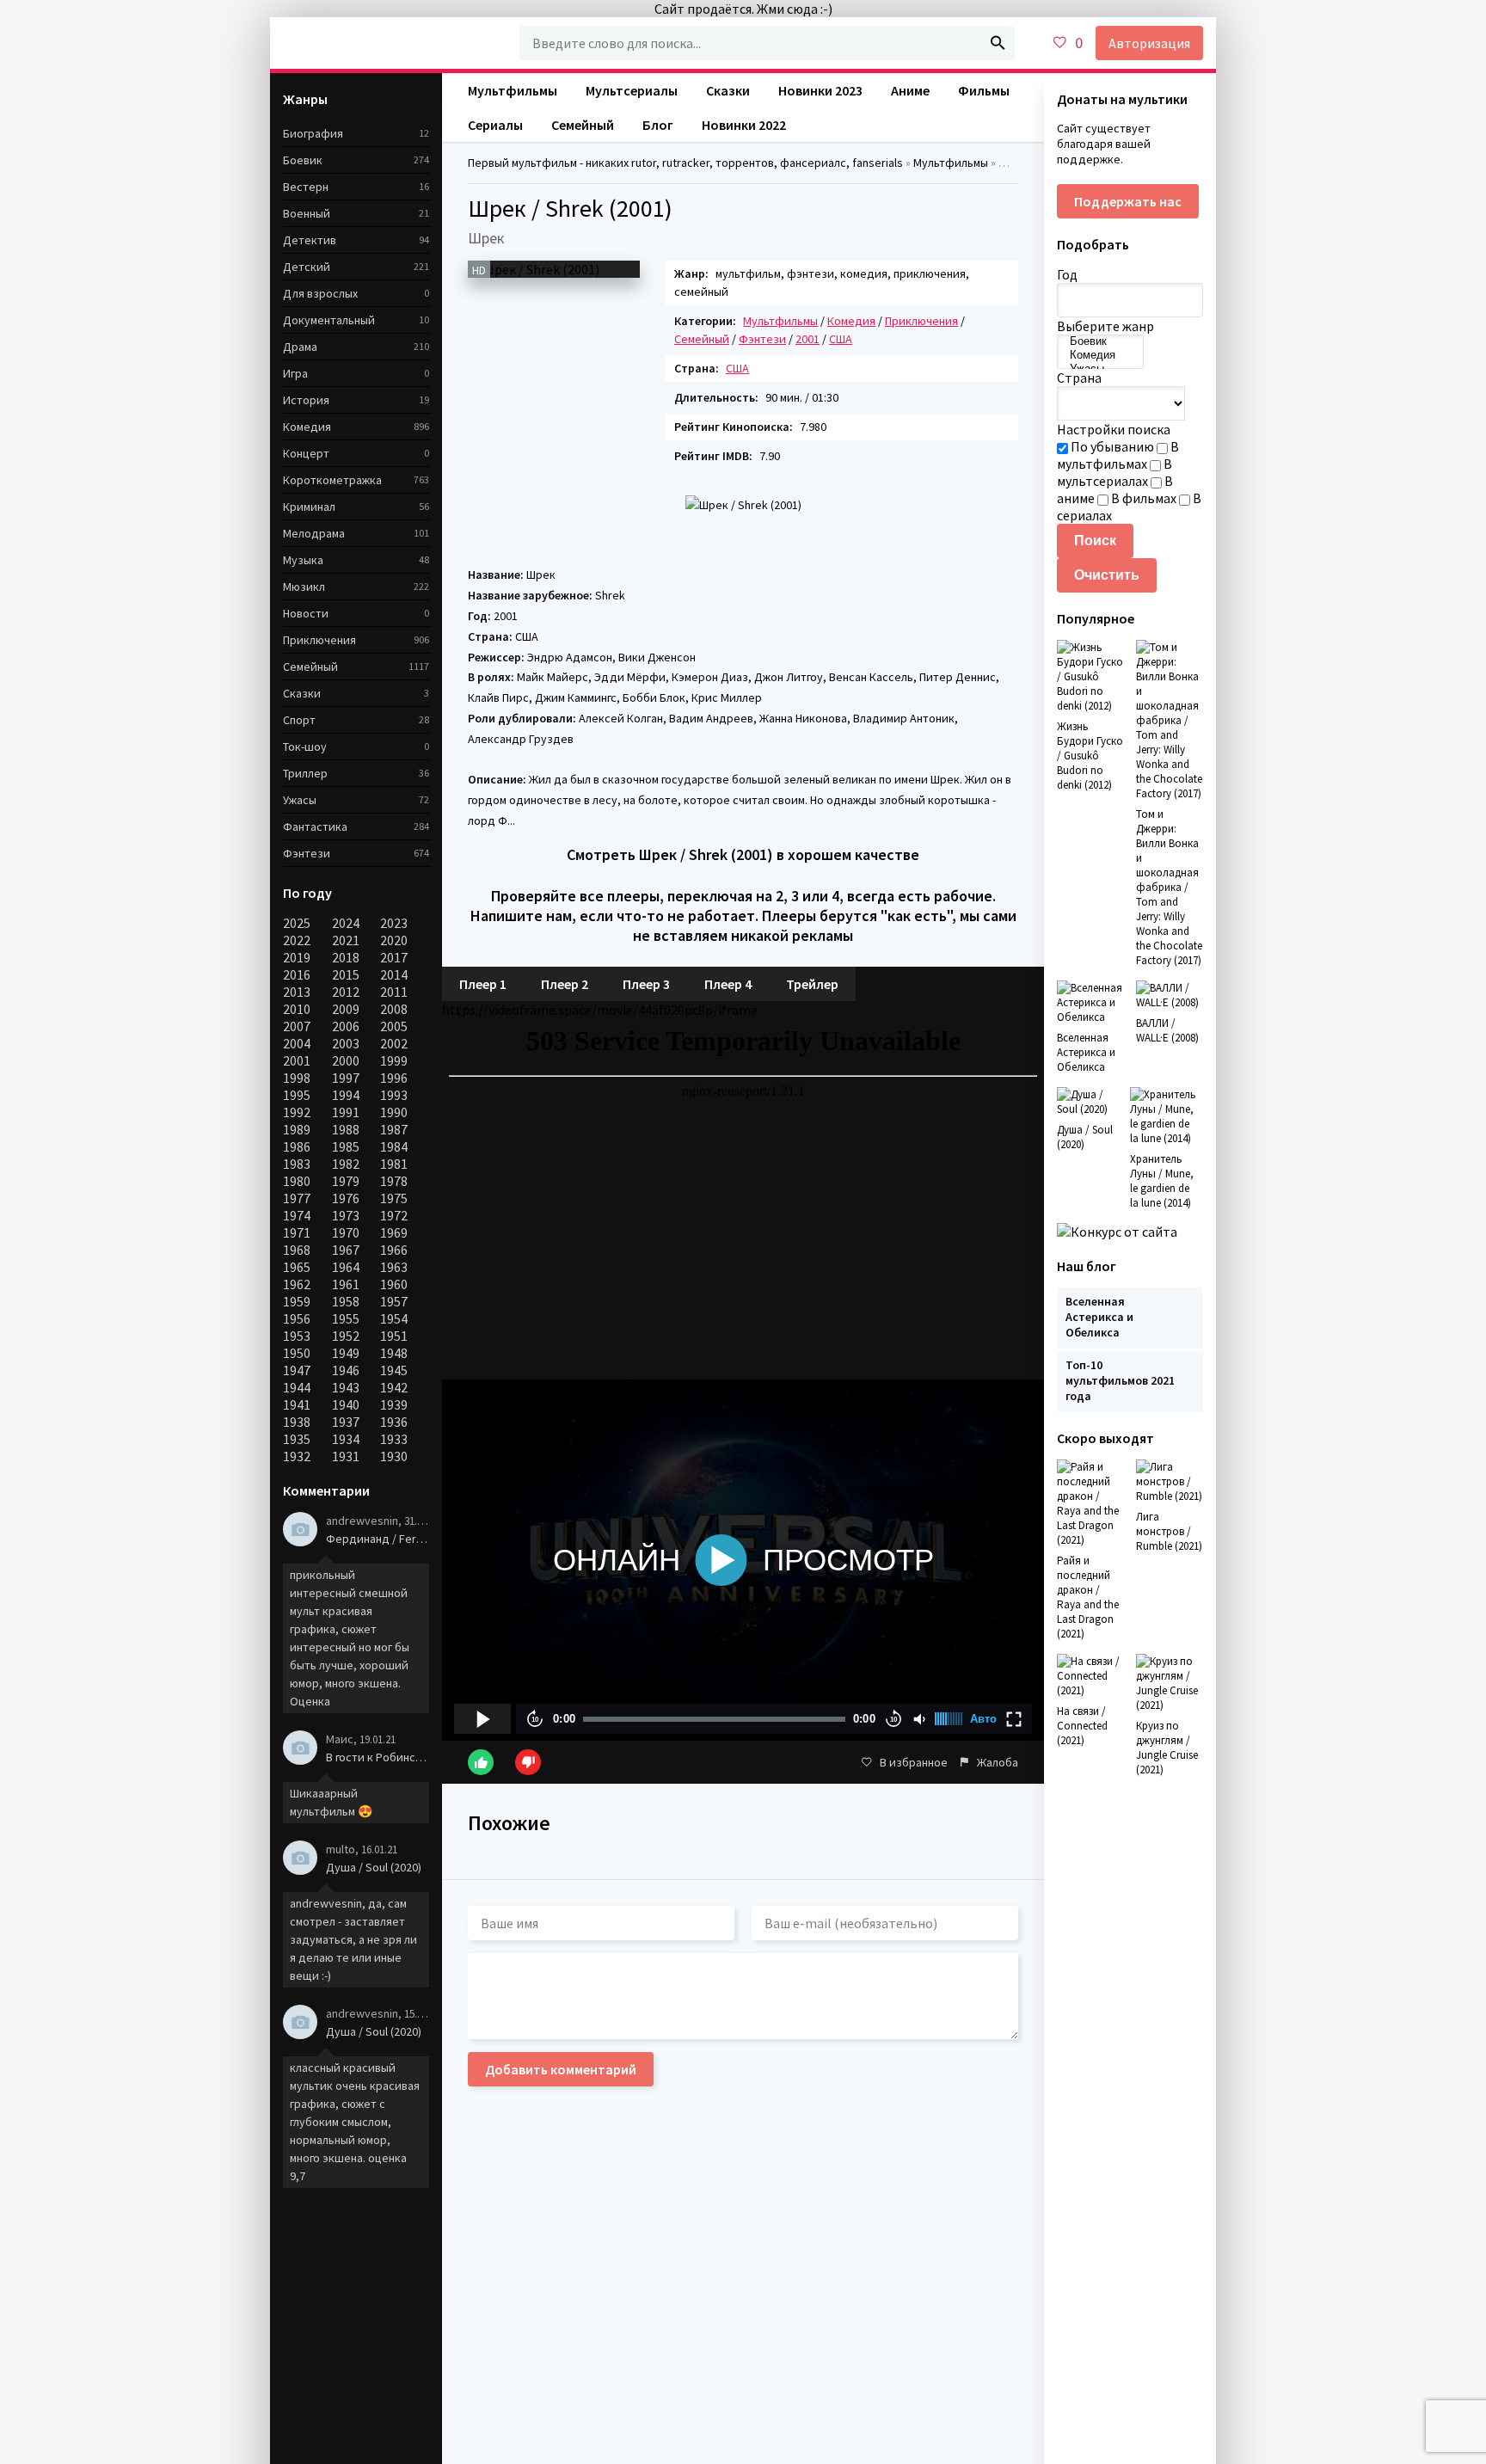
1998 (297, 1078)
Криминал (309, 507)
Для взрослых (320, 293)
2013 (297, 992)
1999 (394, 1060)
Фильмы (984, 90)
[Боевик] (1100, 341)
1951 (394, 1336)
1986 (297, 1146)
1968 (297, 1250)
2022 (297, 940)
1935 (297, 1439)
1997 (346, 1078)
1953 (297, 1336)
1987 (394, 1129)
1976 (346, 1198)
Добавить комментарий (561, 2069)
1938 (297, 1422)
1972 (394, 1215)
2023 (394, 923)
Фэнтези (307, 853)
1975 (394, 1198)
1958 (346, 1301)
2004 (297, 1043)
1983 (297, 1164)
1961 (346, 1284)
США (737, 368)
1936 (394, 1422)
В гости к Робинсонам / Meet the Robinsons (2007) (378, 1757)
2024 (346, 923)
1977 (297, 1198)
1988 (346, 1129)
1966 (394, 1250)
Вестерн (306, 187)
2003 (346, 1043)
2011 (394, 992)
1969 (394, 1232)
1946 (346, 1370)
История (306, 400)
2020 (394, 940)
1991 (346, 1112)
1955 (346, 1318)
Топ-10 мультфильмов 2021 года (1120, 1380)
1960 (394, 1284)
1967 (346, 1250)
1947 (297, 1370)
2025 (297, 923)
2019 (297, 957)
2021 (346, 940)
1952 (346, 1336)
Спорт (299, 720)
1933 (394, 1439)
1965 (297, 1267)
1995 (297, 1095)
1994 (346, 1095)
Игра (295, 373)
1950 (297, 1353)
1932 (297, 1456)
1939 (394, 1404)
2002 (394, 1043)
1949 (346, 1353)
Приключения (921, 321)
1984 (394, 1146)
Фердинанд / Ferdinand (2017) (378, 1539)
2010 (297, 1009)
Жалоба (998, 1762)
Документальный (329, 320)
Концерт (306, 453)
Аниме (910, 90)
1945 (394, 1370)
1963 (394, 1267)
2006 (346, 1026)
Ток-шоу (305, 747)
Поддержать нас (1128, 201)
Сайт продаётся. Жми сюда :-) (743, 9)
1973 (346, 1215)
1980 (297, 1181)
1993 (394, 1095)
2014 (394, 974)
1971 (297, 1232)
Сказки (302, 693)
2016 (297, 974)
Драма (300, 347)
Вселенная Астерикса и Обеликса (1099, 1317)
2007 (297, 1026)
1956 (297, 1318)
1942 (394, 1387)
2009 (346, 1009)
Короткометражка (332, 480)
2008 (394, 1009)
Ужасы (300, 800)
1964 (346, 1267)
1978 (394, 1181)
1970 (346, 1232)
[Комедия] (1100, 355)
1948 (394, 1353)
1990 (394, 1112)
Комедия (307, 427)
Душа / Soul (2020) (374, 1867)
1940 (346, 1404)
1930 (394, 1456)
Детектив (310, 240)
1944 (297, 1387)
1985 (346, 1146)
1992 (297, 1112)
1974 (297, 1215)
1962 (297, 1284)
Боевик (303, 160)
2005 (394, 1026)
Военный (307, 213)
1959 (297, 1301)
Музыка (303, 560)
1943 (346, 1387)
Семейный (310, 667)
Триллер (305, 773)
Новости (306, 613)
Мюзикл (304, 587)
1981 (394, 1164)
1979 (346, 1181)
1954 (394, 1318)
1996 (394, 1078)
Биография (313, 133)
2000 (346, 1060)
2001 (297, 1060)
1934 (346, 1439)
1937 (346, 1422)
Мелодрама (314, 533)
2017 (394, 957)
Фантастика (315, 826)
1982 (346, 1164)
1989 (297, 1129)
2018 (346, 957)
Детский (307, 267)
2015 (346, 974)
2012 (346, 992)
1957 (394, 1301)
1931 (346, 1456)
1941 (297, 1404)
